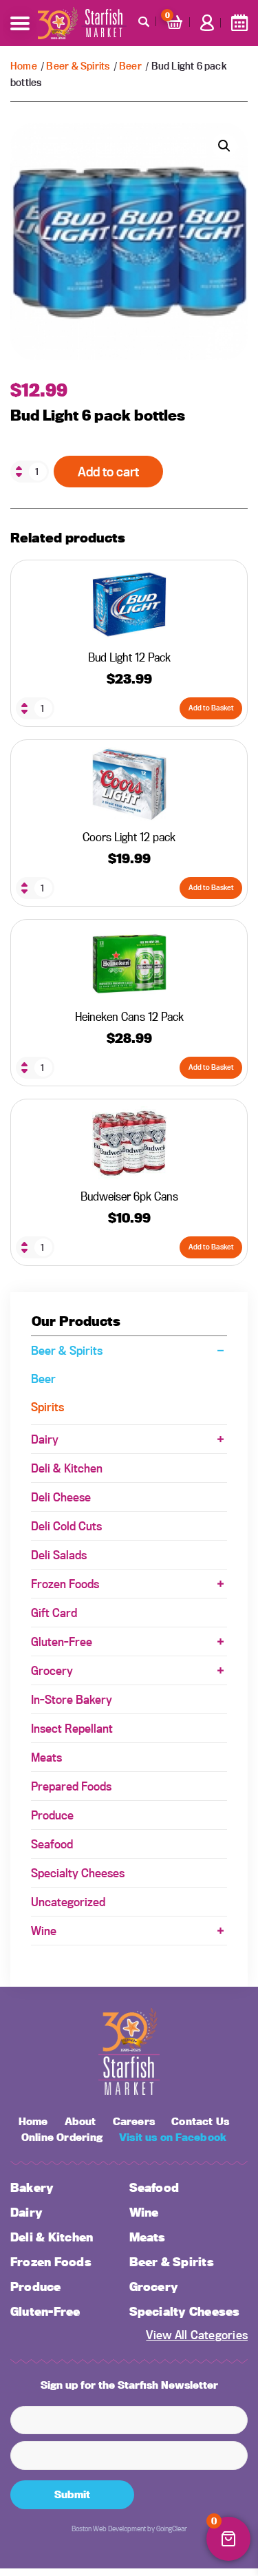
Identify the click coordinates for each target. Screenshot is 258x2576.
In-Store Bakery (72, 1699)
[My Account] (207, 23)
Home (24, 66)
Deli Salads (59, 1555)
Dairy (45, 1439)
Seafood (52, 1844)
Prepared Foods (71, 1786)
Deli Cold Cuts (66, 1526)
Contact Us (200, 2122)
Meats (46, 1757)
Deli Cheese (61, 1497)
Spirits (47, 1407)
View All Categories (197, 2335)
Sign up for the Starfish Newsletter (129, 2385)
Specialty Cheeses (78, 1873)
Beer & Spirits (78, 66)
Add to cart (108, 472)
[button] (224, 146)
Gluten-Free (62, 1641)
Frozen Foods (65, 1584)
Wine (44, 1931)
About (80, 2122)
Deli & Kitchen (67, 1468)
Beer (130, 66)
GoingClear (172, 2529)
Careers (134, 2122)
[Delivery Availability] (239, 23)
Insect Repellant (72, 1728)
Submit (72, 2494)
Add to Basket (211, 708)
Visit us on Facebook (173, 2137)
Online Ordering (62, 2137)
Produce (52, 1815)
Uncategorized (68, 1902)
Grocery (52, 1670)
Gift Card (54, 1613)
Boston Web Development (109, 2529)
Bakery (32, 2187)
